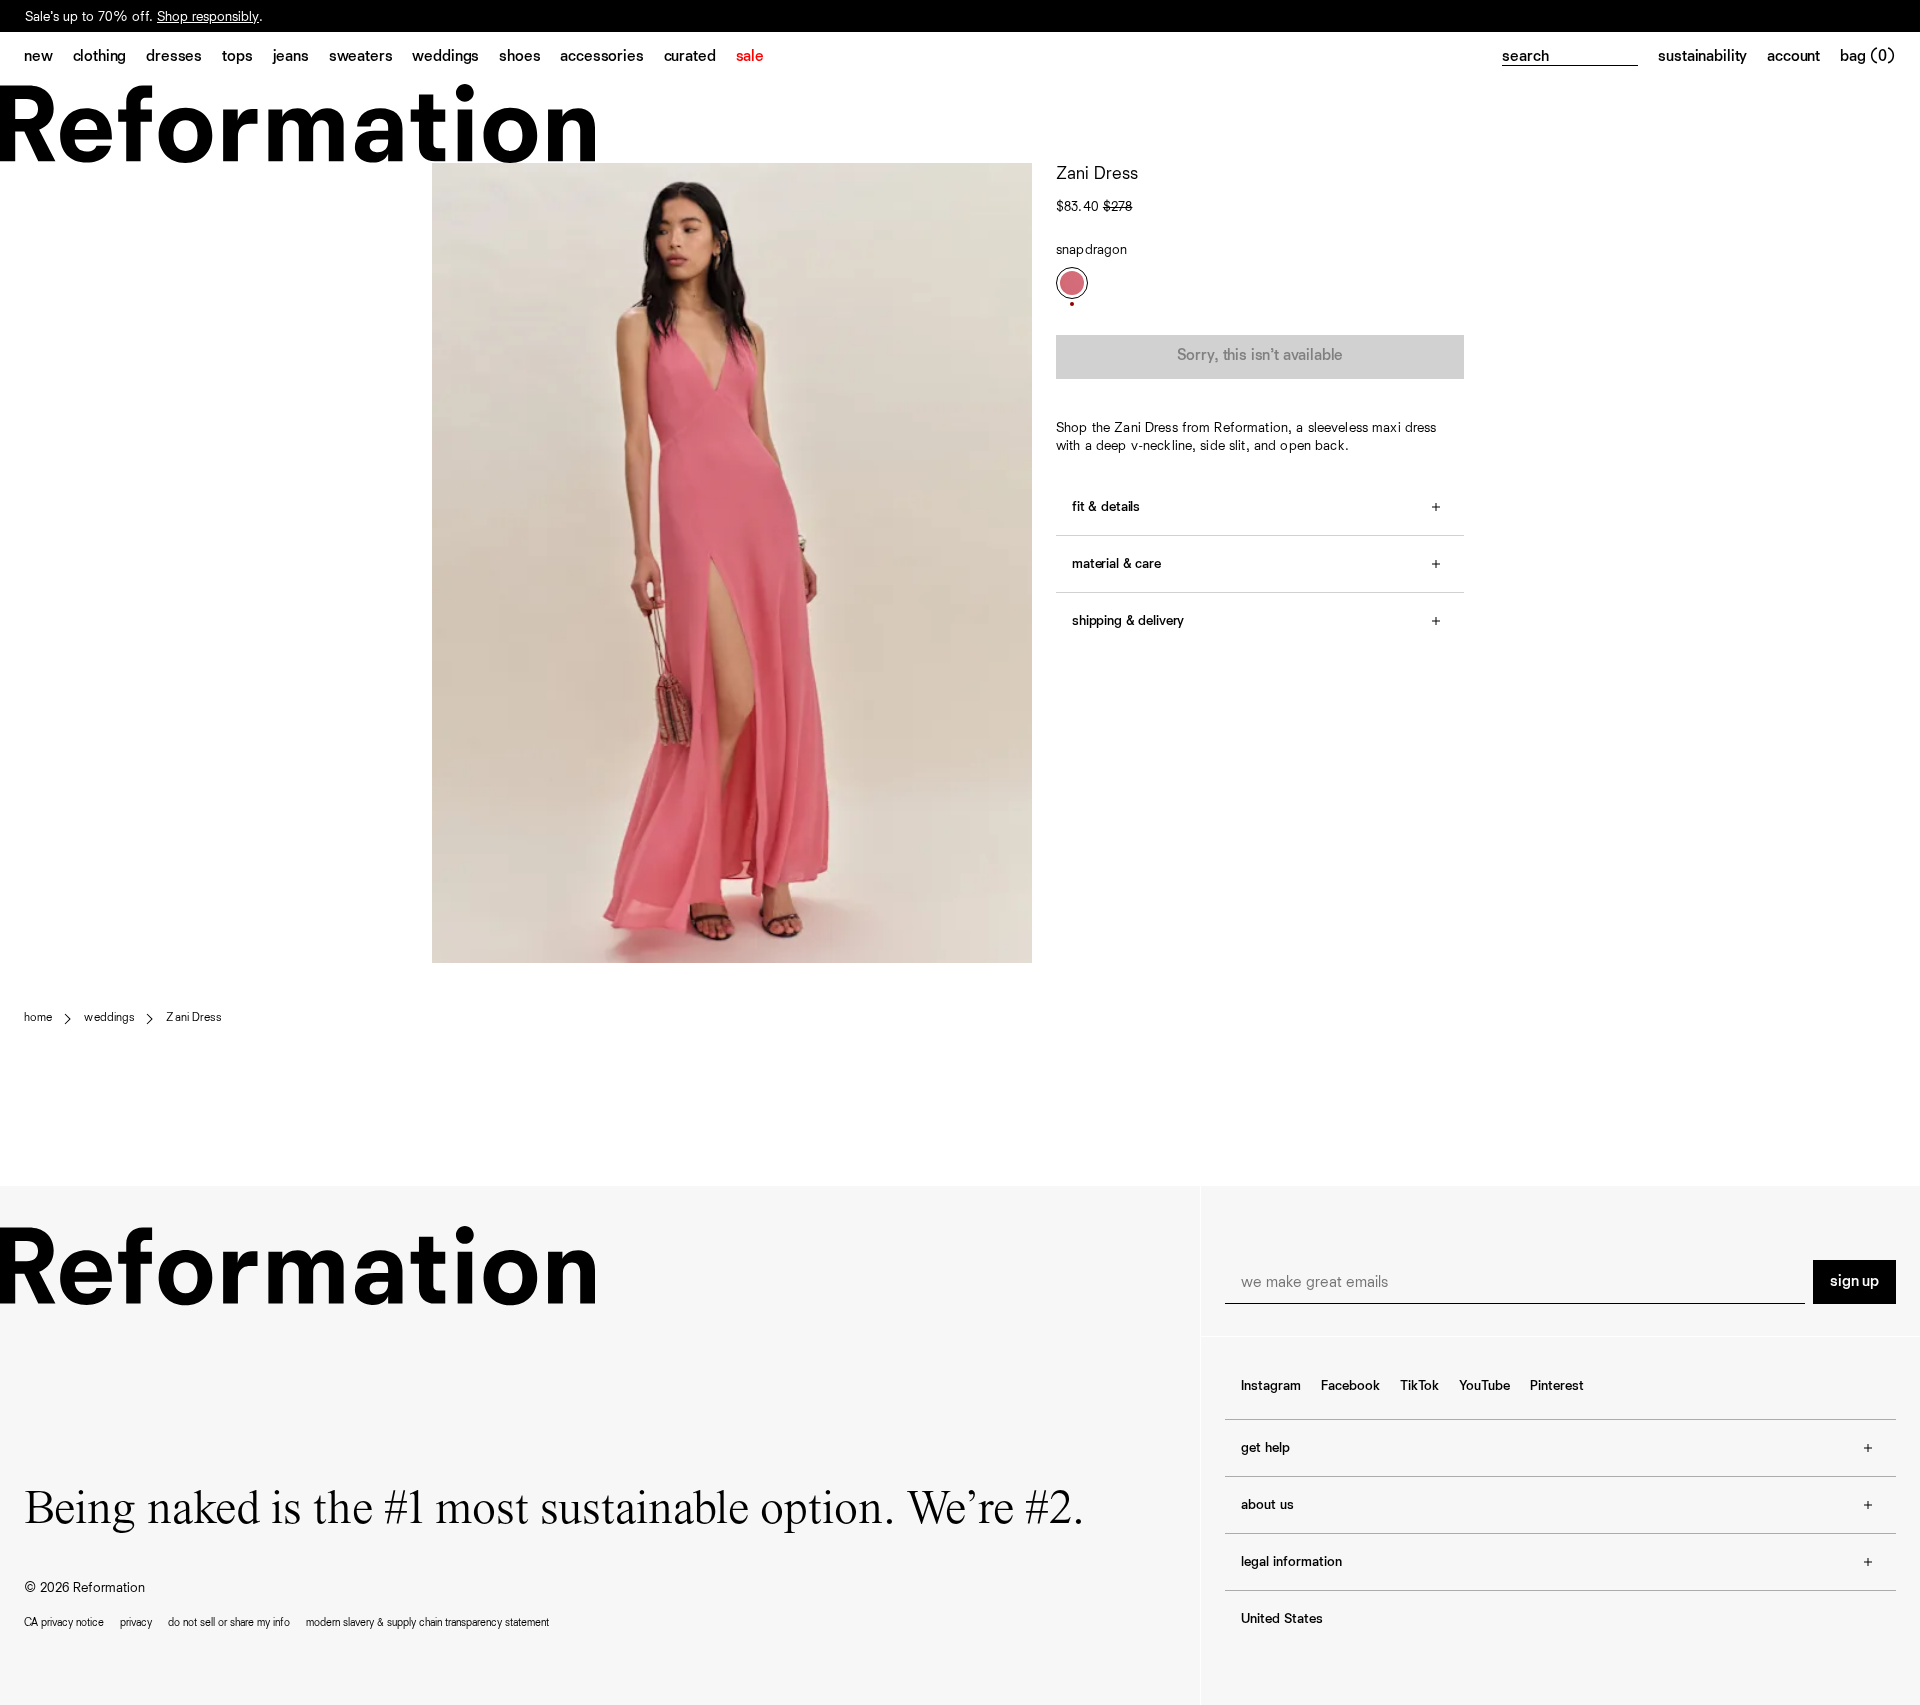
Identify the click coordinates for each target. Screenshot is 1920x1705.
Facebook (1350, 1386)
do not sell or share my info (229, 1622)
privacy (136, 1622)
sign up (1854, 1282)
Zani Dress (193, 1018)
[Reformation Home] (960, 123)
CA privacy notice (64, 1622)
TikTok (1419, 1386)
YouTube (1484, 1386)
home (38, 1018)
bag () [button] (1868, 57)
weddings (109, 1018)
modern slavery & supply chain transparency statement (427, 1622)
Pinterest (1557, 1386)
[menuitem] (48, 58)
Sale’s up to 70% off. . (144, 26)
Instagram (1271, 1386)
